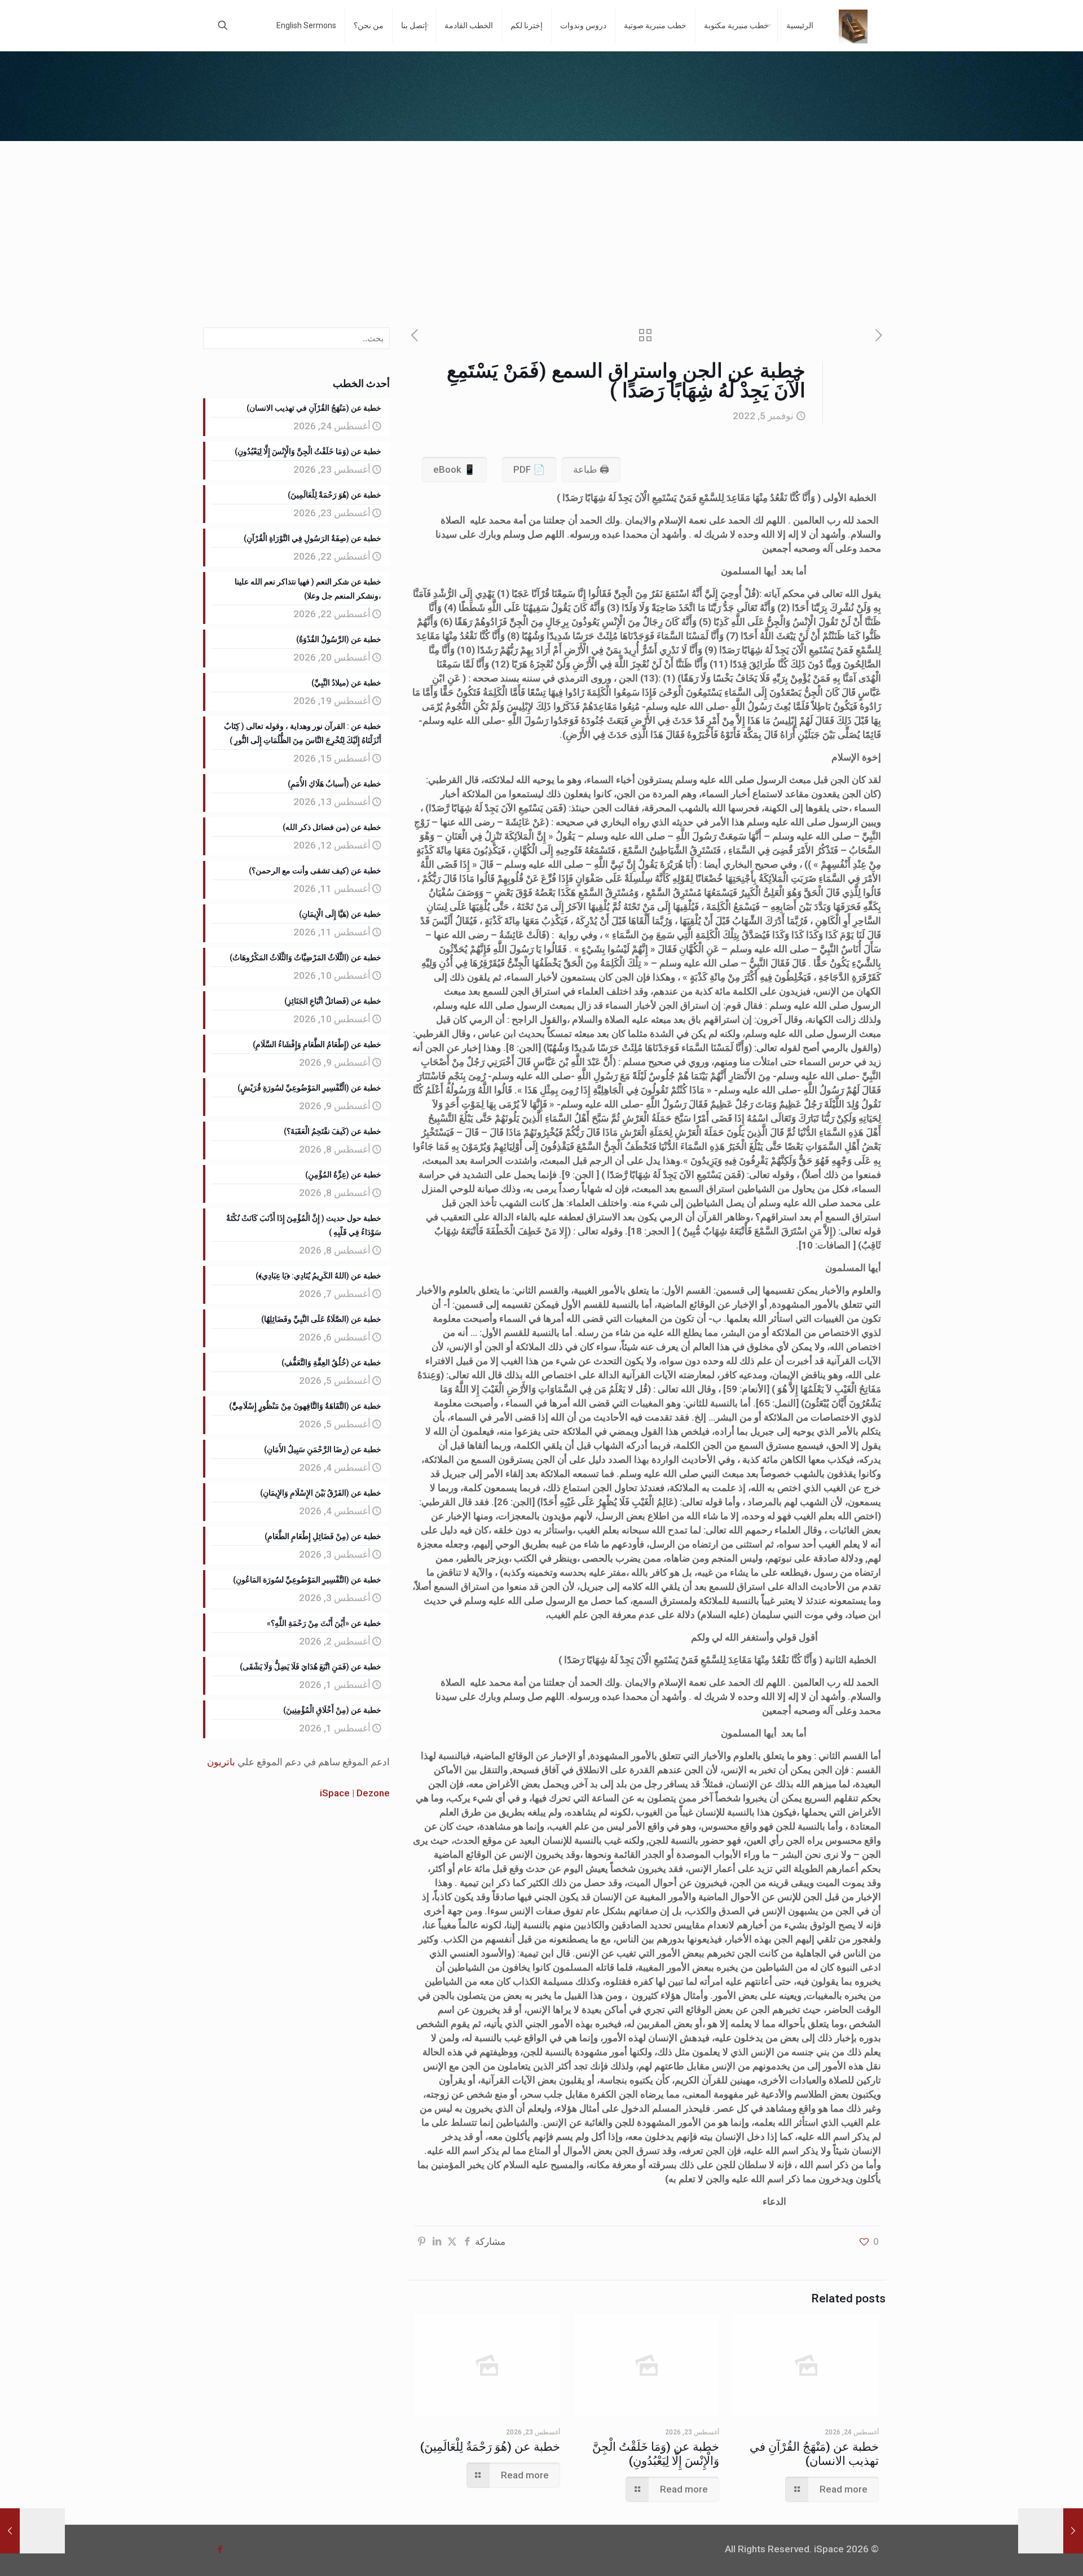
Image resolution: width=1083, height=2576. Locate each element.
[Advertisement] (541, 226)
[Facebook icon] (220, 2549)
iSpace (335, 1793)
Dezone (373, 1793)
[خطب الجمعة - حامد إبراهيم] (853, 25)
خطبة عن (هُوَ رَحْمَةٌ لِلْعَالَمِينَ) (490, 2447)
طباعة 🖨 (591, 469)
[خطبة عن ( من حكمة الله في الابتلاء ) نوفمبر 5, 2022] (1051, 2531)
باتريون (221, 1762)
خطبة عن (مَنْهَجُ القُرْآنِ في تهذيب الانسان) (814, 2454)
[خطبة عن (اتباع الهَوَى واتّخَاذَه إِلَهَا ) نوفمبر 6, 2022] (32, 2531)
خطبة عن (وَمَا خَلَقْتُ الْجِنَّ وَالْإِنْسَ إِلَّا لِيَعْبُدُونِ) (656, 2454)
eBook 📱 (454, 469)
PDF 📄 (529, 469)
